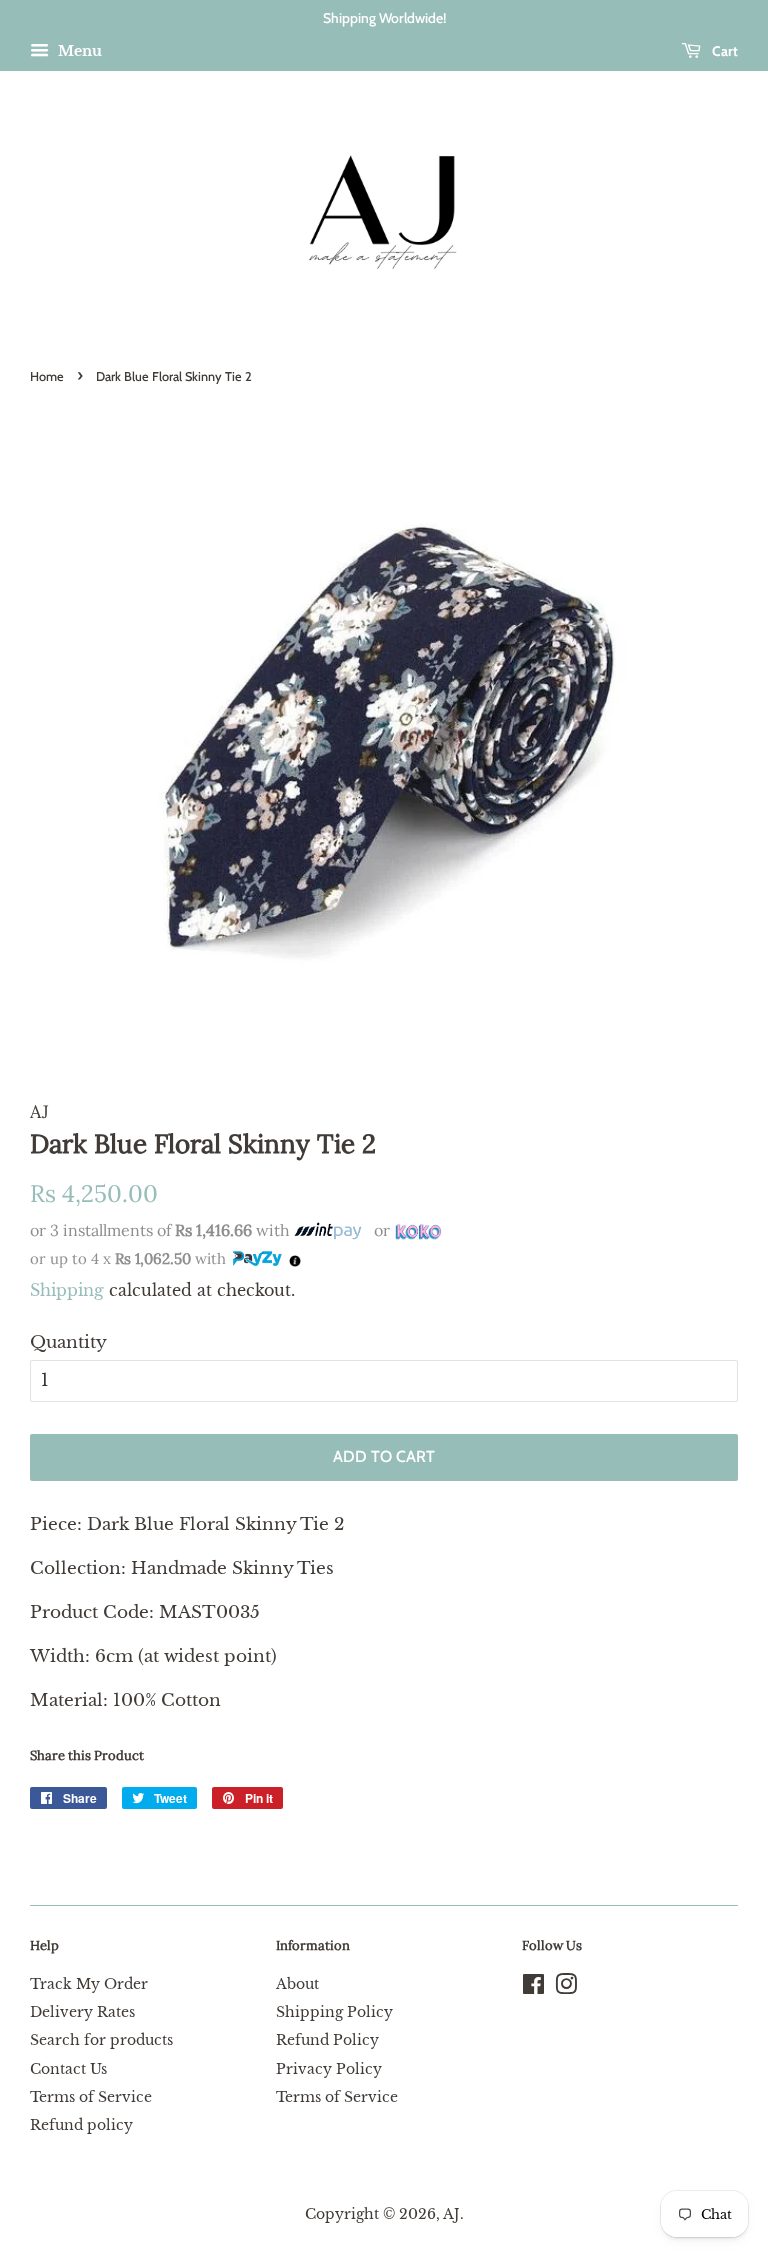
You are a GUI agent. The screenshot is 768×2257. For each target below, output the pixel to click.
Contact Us (68, 2069)
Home (47, 376)
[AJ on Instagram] (566, 1988)
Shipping (67, 1290)
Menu (78, 51)
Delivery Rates (82, 2012)
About (297, 1984)
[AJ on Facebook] (533, 1988)
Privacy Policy (329, 2069)
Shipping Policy (334, 2012)
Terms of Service (91, 2097)
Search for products (101, 2040)
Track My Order (89, 1984)
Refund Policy (327, 2040)
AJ (451, 2214)
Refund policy (81, 2125)
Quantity (68, 1342)
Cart (723, 51)
